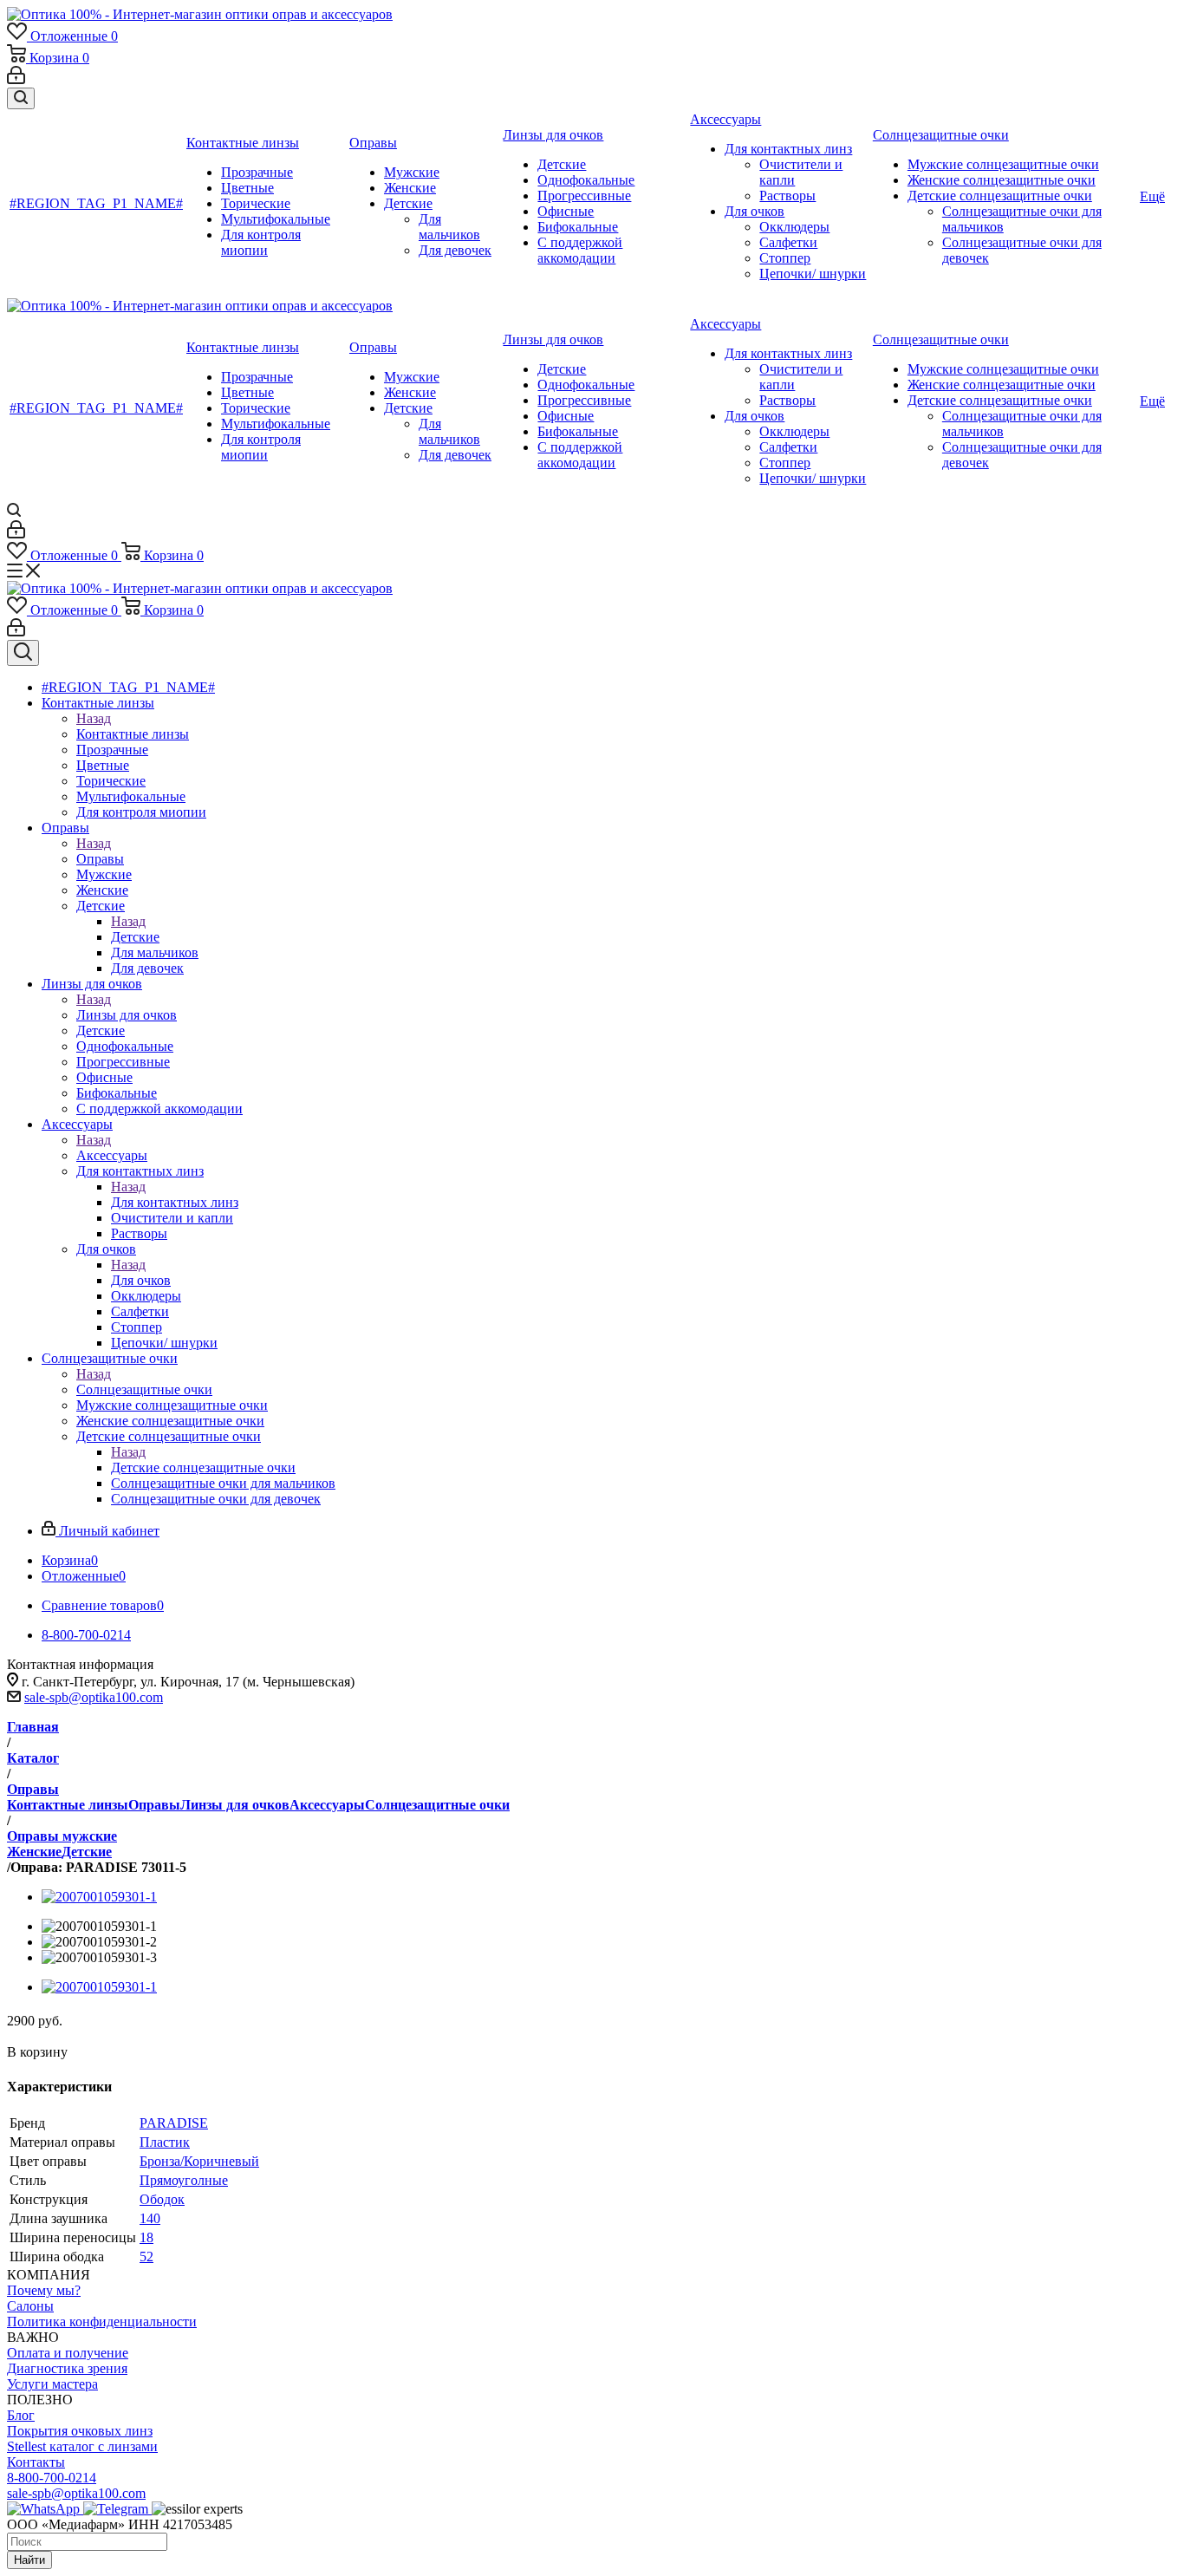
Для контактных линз (175, 1202)
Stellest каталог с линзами (82, 2446)
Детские (135, 937)
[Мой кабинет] (16, 79)
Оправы (100, 859)
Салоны (30, 2306)
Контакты (36, 2462)
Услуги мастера (52, 2384)
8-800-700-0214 (52, 2478)
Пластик (165, 2142)
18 (146, 2237)
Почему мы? (44, 2290)
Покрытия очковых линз (80, 2431)
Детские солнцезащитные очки (203, 1467)
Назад (94, 718)
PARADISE (174, 2123)
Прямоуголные (184, 2180)
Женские (34, 1852)
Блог (21, 2415)
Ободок (162, 2199)
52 (146, 2256)
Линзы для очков (127, 1015)
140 (150, 2218)
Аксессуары (112, 1155)
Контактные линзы (133, 734)
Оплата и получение (68, 2353)
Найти (29, 2560)
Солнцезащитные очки (144, 1389)
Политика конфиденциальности (102, 2322)
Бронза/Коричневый (199, 2161)
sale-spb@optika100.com (94, 1697)
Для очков (141, 1280)
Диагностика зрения (67, 2368)
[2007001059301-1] (99, 1897)
